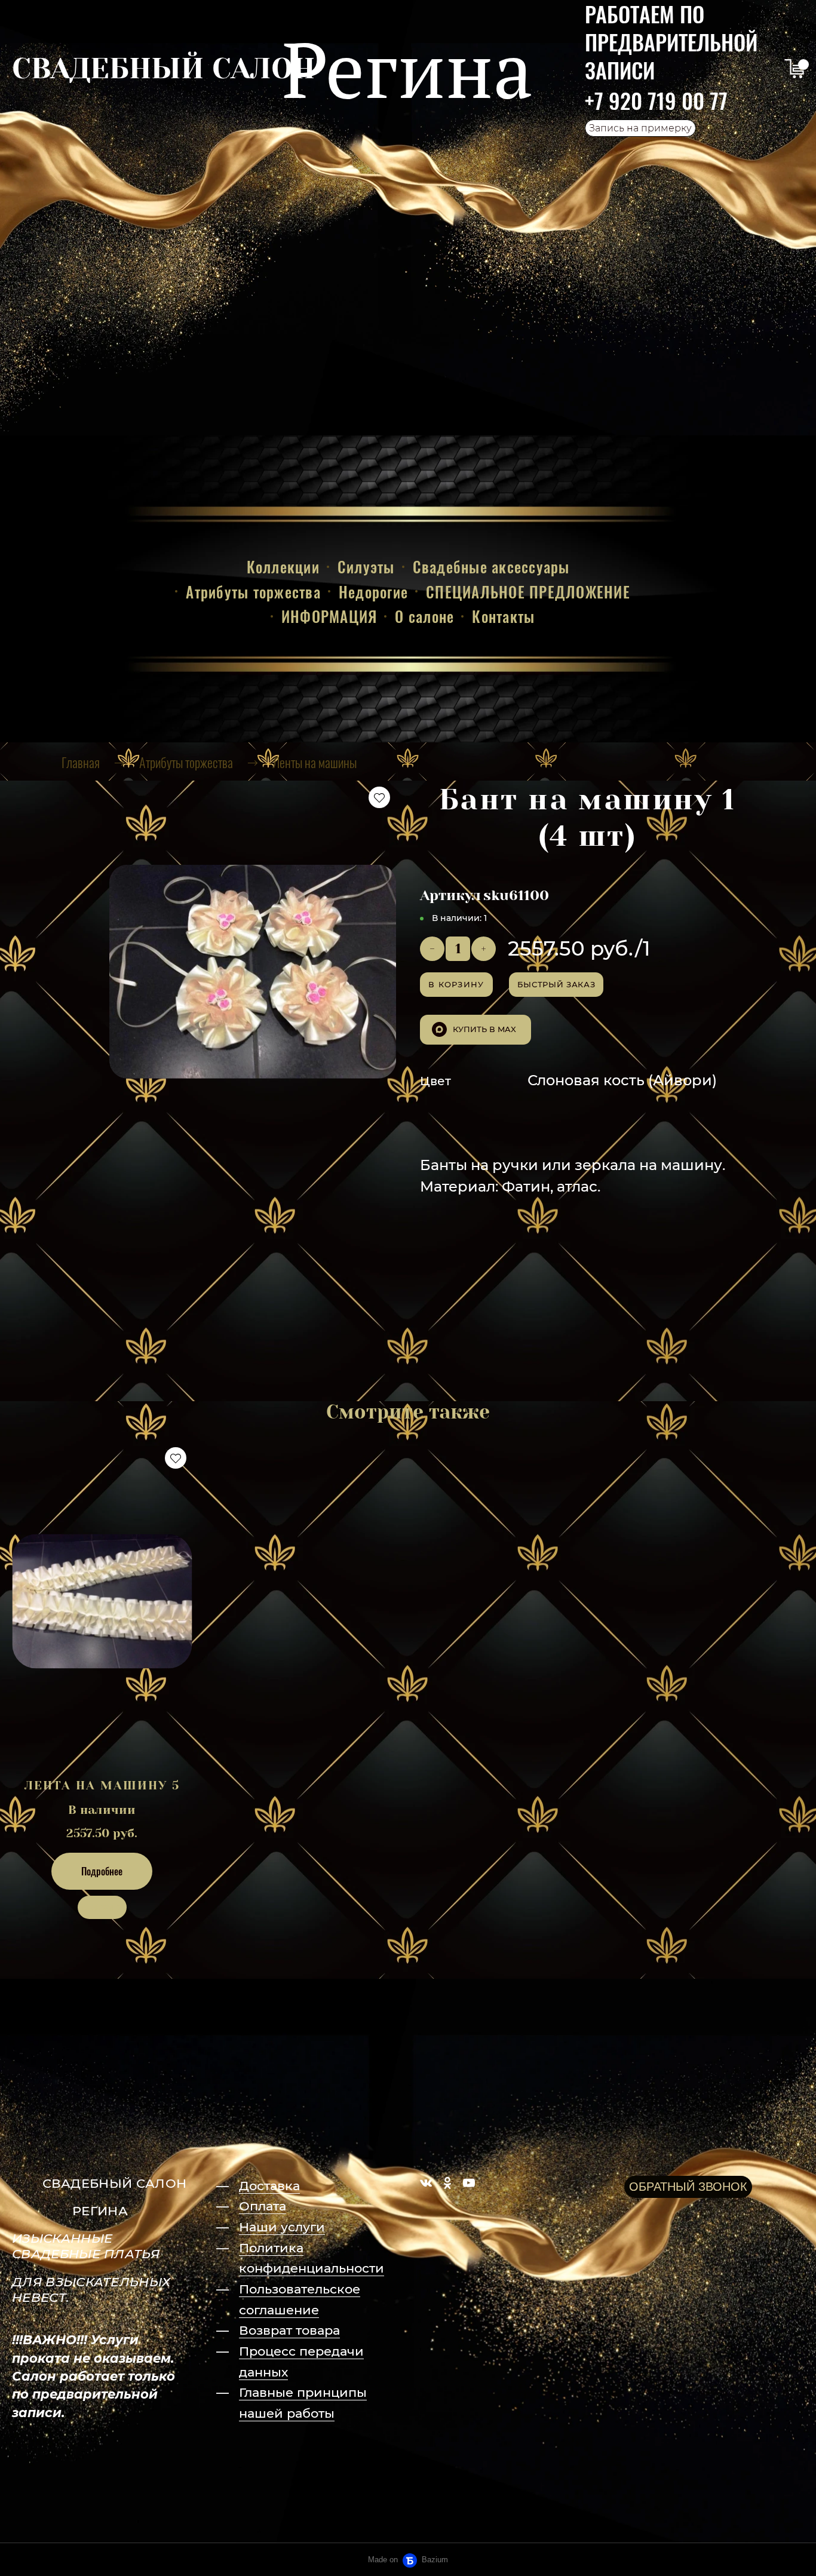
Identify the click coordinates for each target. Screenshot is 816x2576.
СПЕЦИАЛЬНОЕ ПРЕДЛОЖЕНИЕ (528, 592)
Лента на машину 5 (102, 1786)
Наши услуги (282, 2227)
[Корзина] (794, 69)
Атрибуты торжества (253, 592)
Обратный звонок (688, 2187)
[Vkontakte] (426, 2183)
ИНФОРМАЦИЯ (329, 616)
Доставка (269, 2186)
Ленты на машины (315, 762)
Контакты (503, 616)
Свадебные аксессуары (491, 567)
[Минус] (432, 949)
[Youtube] (469, 2183)
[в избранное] (379, 797)
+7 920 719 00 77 (656, 100)
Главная (81, 762)
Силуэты (366, 567)
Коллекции (283, 567)
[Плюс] (484, 949)
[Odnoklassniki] (447, 2183)
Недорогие (373, 592)
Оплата (263, 2206)
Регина (407, 69)
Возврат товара (289, 2330)
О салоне (424, 616)
